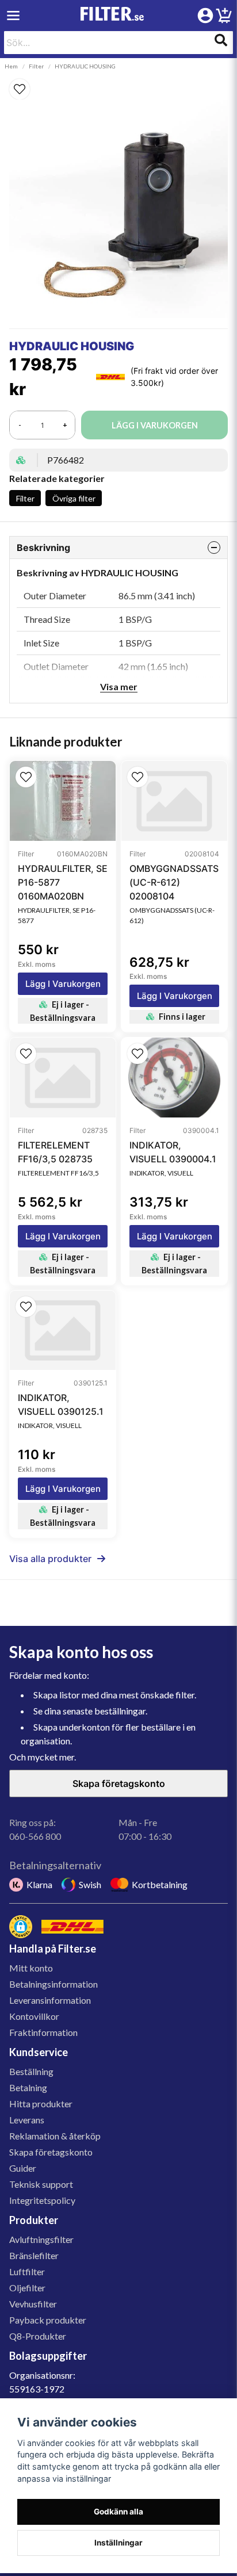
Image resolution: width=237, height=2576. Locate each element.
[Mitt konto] (205, 16)
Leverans (27, 2120)
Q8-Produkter (38, 2336)
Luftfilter (27, 2271)
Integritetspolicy (42, 2200)
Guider (23, 2168)
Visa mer (119, 686)
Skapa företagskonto (119, 1783)
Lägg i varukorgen (63, 984)
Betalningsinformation (53, 1984)
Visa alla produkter (50, 1559)
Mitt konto (31, 1968)
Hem (11, 66)
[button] (118, 89)
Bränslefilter (34, 2255)
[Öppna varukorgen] (224, 17)
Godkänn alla (118, 2512)
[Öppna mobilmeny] (13, 16)
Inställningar (118, 2543)
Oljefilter (27, 2288)
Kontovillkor (34, 2016)
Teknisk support (41, 2184)
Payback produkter (48, 2320)
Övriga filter (74, 498)
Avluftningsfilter (41, 2239)
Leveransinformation (50, 2000)
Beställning (31, 2071)
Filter (36, 66)
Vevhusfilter (33, 2304)
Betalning (28, 2087)
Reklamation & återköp (55, 2136)
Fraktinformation (43, 2032)
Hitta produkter (41, 2104)
